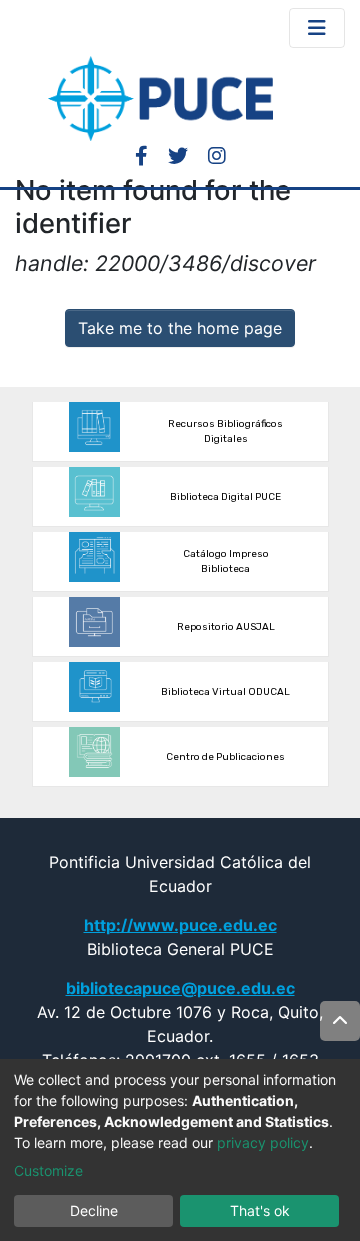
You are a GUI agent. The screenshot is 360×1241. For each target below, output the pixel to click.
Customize (48, 1170)
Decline (94, 1210)
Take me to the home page (180, 328)
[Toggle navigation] (317, 28)
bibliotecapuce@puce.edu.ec (180, 988)
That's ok (260, 1210)
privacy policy (263, 1142)
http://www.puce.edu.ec (180, 925)
